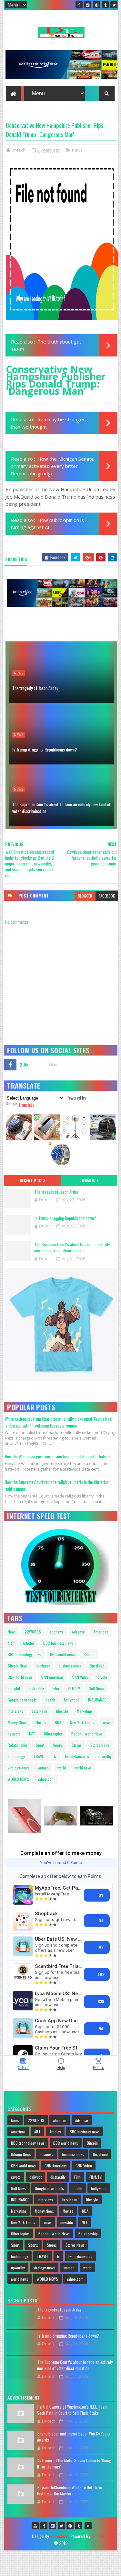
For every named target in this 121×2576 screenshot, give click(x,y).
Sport (40, 1745)
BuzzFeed (97, 1666)
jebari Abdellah (104, 2536)
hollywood (72, 1700)
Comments (89, 1181)
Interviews (15, 1711)
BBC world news (62, 1654)
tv (55, 1756)
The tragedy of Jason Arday (35, 688)
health (50, 1700)
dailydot (14, 1688)
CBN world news (20, 1677)
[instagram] (88, 5)
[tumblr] (105, 5)
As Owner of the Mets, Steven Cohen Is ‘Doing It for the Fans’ (74, 2464)
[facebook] (79, 5)
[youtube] (35, 2526)
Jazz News (40, 1711)
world (62, 1768)
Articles (29, 1643)
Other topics (53, 1734)
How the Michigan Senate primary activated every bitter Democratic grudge (52, 466)
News (12, 1632)
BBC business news (58, 1643)
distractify (36, 1688)
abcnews (56, 1632)
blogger (85, 896)
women (43, 1768)
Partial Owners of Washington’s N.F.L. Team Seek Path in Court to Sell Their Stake (72, 2410)
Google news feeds (22, 1700)
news (77, 150)
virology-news (18, 1768)
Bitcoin (89, 1654)
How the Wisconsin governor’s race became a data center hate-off (58, 1456)
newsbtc (14, 1734)
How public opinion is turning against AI (47, 524)
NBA (58, 1722)
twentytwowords (77, 1756)
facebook (107, 896)
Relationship (17, 1745)
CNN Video (81, 1677)
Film (56, 1688)
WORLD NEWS (18, 1779)
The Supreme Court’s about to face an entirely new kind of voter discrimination (61, 808)
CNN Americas (52, 1677)
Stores (77, 1745)
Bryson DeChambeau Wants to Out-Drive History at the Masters (70, 2491)
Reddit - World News (87, 1734)
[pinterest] (96, 5)
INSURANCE (97, 1700)
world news (83, 1768)
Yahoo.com (46, 1779)
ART (11, 1643)
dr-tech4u (59, 2536)
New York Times (82, 1722)
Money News (17, 1722)
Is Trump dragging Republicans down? (45, 749)
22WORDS (33, 1632)
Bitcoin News (18, 1666)
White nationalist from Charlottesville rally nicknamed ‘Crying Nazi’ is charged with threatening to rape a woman (59, 1422)
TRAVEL (39, 1756)
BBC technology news (25, 1654)
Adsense (78, 1632)
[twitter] (114, 5)
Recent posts (33, 1181)
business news (70, 1666)
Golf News (96, 1688)
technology (16, 1756)
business (43, 1666)
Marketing (84, 1711)
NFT (32, 1734)
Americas (101, 1632)
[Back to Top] (88, 2526)
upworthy (105, 1756)
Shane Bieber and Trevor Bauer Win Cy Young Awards (74, 2437)
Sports (58, 1745)
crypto (102, 1677)
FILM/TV (74, 1688)
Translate (26, 1105)
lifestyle (62, 1711)
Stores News (100, 1745)
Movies (41, 1722)
